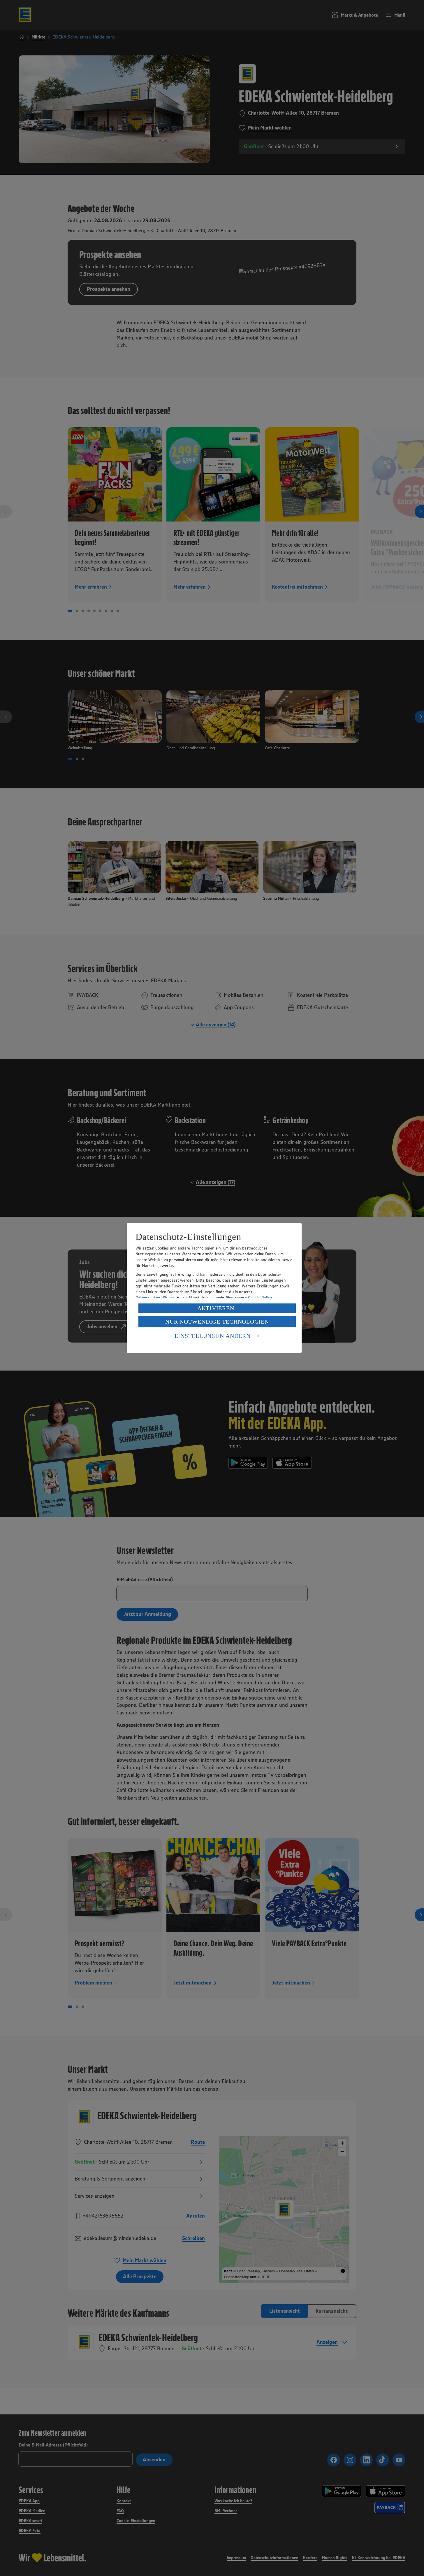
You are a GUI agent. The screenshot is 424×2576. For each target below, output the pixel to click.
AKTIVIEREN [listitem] (216, 1308)
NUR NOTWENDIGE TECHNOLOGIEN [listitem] (217, 1322)
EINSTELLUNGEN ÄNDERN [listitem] (213, 1336)
